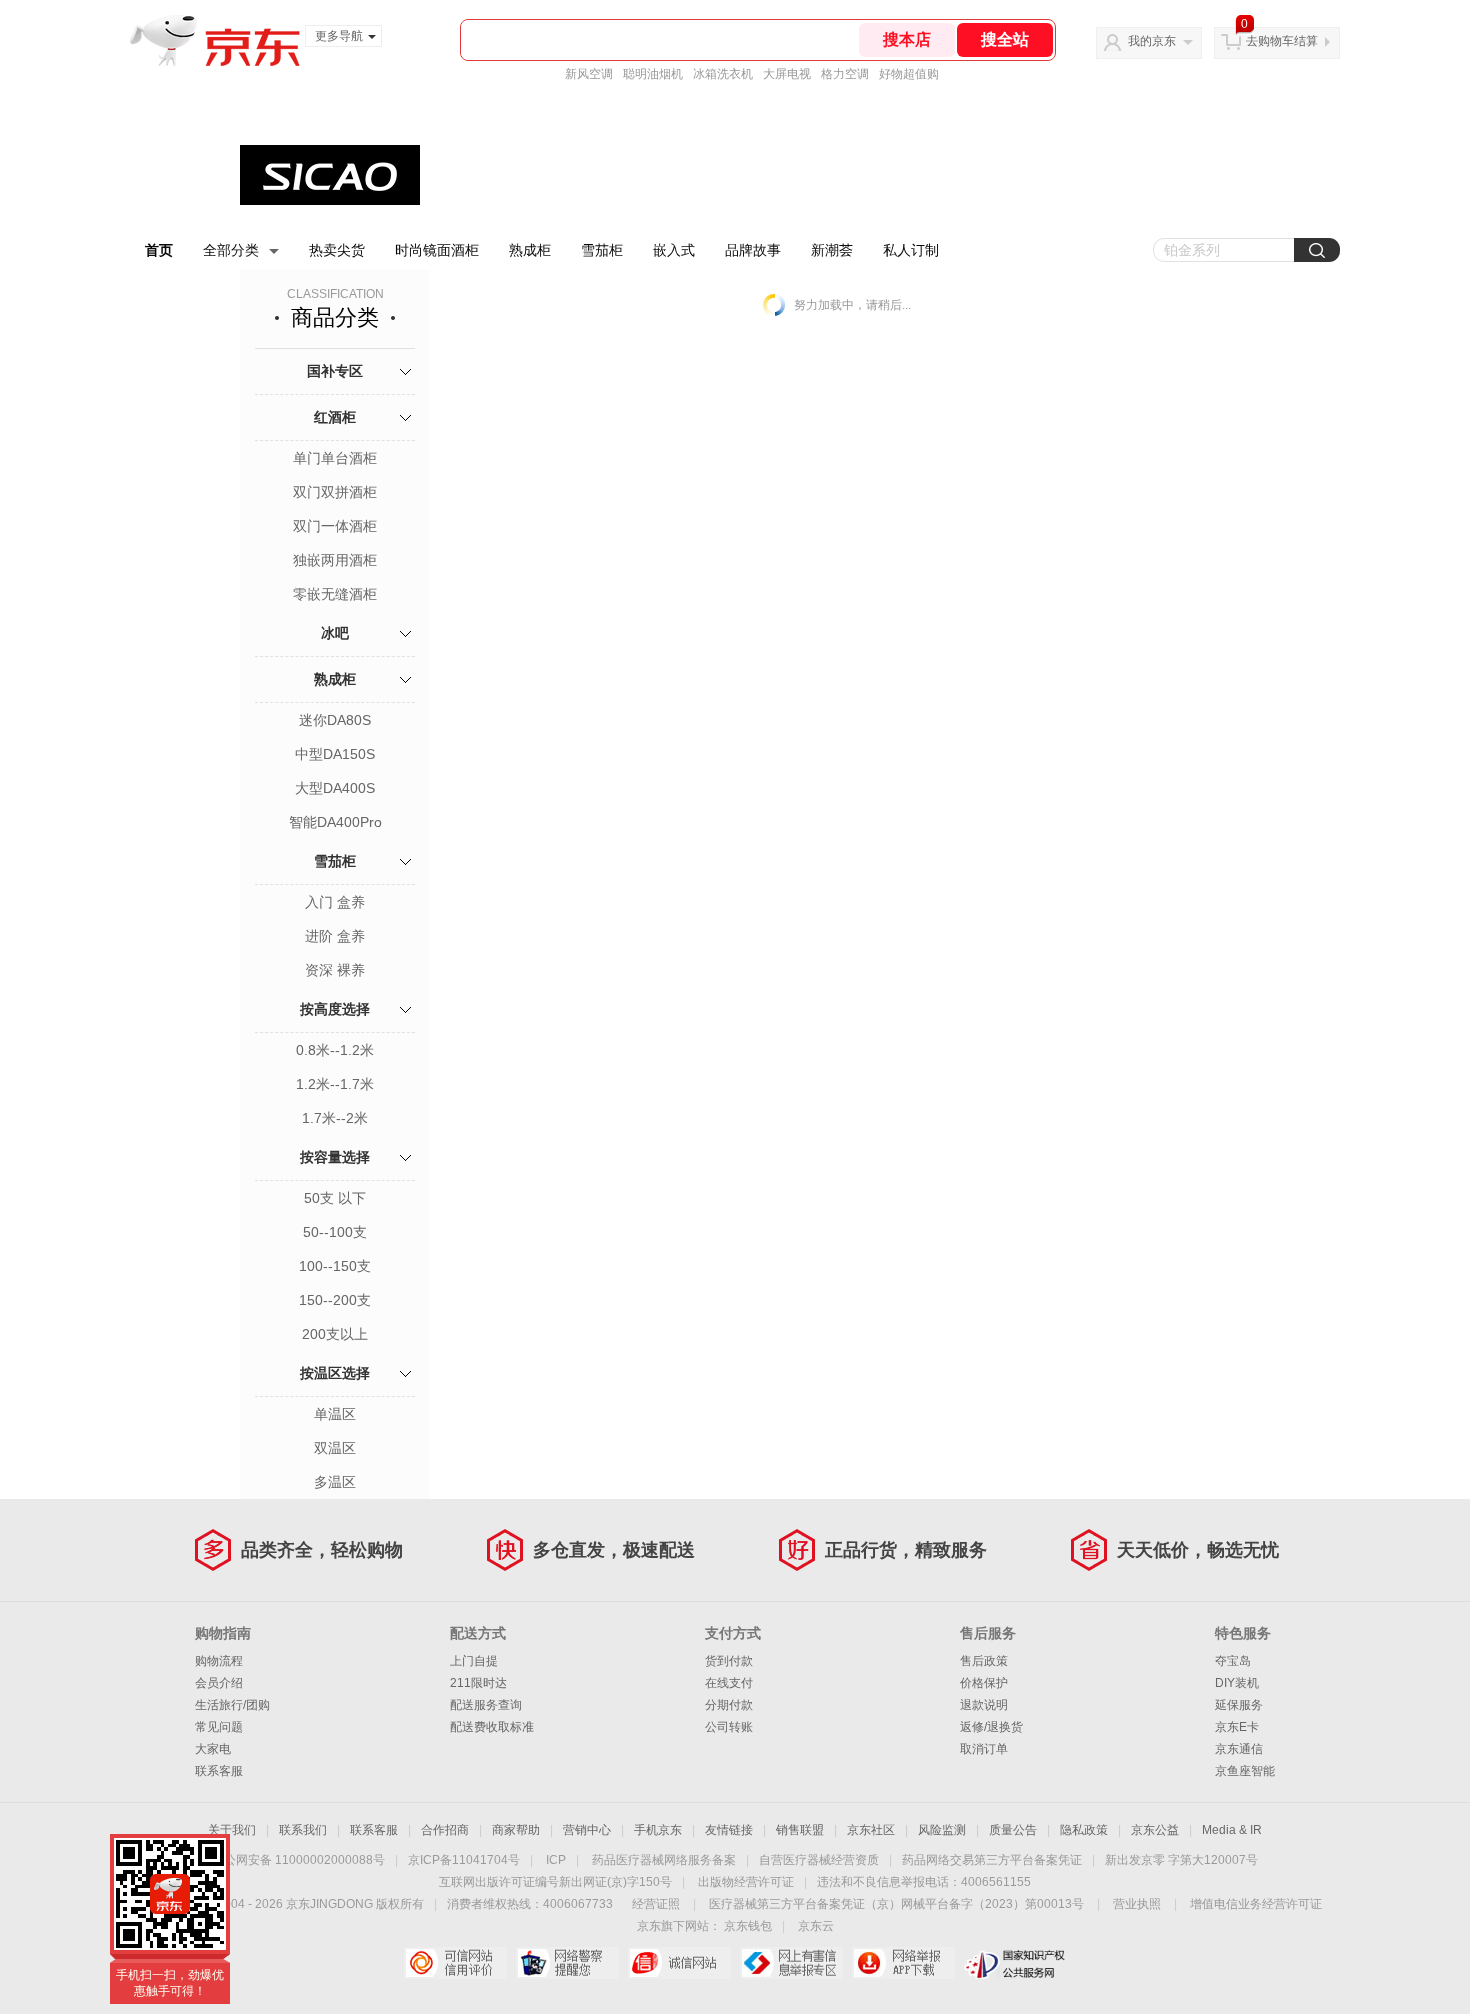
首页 (159, 250)
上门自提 (474, 1661)
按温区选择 (335, 1373)
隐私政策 (1084, 1830)
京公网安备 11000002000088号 (298, 1860)
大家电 (213, 1749)
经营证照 (656, 1904)
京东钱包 (748, 1926)
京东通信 (1239, 1749)
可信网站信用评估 (455, 1963)
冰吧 (335, 633)
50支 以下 (335, 1198)
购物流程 (219, 1661)
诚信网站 (679, 1963)
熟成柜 (530, 250)
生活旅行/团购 (232, 1705)
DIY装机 (1237, 1683)
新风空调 (589, 74)
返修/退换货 (991, 1727)
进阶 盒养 (335, 936)
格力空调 (845, 74)
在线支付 (729, 1683)
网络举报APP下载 (903, 1963)
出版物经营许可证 (746, 1882)
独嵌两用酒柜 (335, 560)
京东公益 (1155, 1830)
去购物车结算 (1282, 41)
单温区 (335, 1414)
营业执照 (1137, 1904)
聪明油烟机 (653, 74)
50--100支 (335, 1232)
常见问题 (219, 1727)
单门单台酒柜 (335, 458)
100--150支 (335, 1266)
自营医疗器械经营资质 (819, 1860)
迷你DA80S (335, 720)
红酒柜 (335, 417)
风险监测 (942, 1830)
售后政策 (984, 1661)
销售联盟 (800, 1830)
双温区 (335, 1448)
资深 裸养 (335, 970)
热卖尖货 (337, 250)
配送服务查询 (486, 1705)
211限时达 (478, 1683)
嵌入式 (674, 250)
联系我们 (303, 1830)
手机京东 (658, 1830)
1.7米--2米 (335, 1118)
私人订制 (911, 250)
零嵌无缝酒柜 (335, 594)
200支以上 (335, 1334)
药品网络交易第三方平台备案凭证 (992, 1860)
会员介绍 (219, 1683)
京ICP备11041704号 (464, 1860)
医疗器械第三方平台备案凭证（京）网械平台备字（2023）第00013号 (896, 1904)
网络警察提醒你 (567, 1963)
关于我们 (232, 1830)
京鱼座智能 (1245, 1771)
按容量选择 (335, 1157)
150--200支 (335, 1300)
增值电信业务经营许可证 (1256, 1904)
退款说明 (984, 1705)
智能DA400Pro (335, 822)
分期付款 (729, 1705)
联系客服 (219, 1771)
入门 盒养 (335, 902)
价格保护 (984, 1683)
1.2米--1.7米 (335, 1084)
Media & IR (1232, 1830)
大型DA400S (335, 788)
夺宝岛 (1233, 1661)
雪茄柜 (602, 250)
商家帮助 (516, 1830)
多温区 (335, 1482)
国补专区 (335, 371)
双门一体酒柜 (335, 526)
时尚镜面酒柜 (437, 250)
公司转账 (729, 1727)
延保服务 (1239, 1705)
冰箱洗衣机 (723, 74)
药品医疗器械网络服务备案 (664, 1860)
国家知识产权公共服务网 (1015, 1963)
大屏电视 (787, 74)
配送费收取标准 (492, 1727)
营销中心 (587, 1830)
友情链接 (729, 1830)
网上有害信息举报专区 (791, 1963)
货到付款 (729, 1661)
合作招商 (445, 1830)
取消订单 (984, 1749)
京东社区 (871, 1830)
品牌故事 (753, 250)
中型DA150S (335, 754)
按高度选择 (335, 1009)
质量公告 (1013, 1830)
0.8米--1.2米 (335, 1050)
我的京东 (1152, 41)
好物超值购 (909, 74)
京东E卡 (1237, 1727)
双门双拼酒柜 (335, 492)
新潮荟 (832, 250)
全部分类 (231, 250)
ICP (556, 1860)
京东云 (816, 1926)
